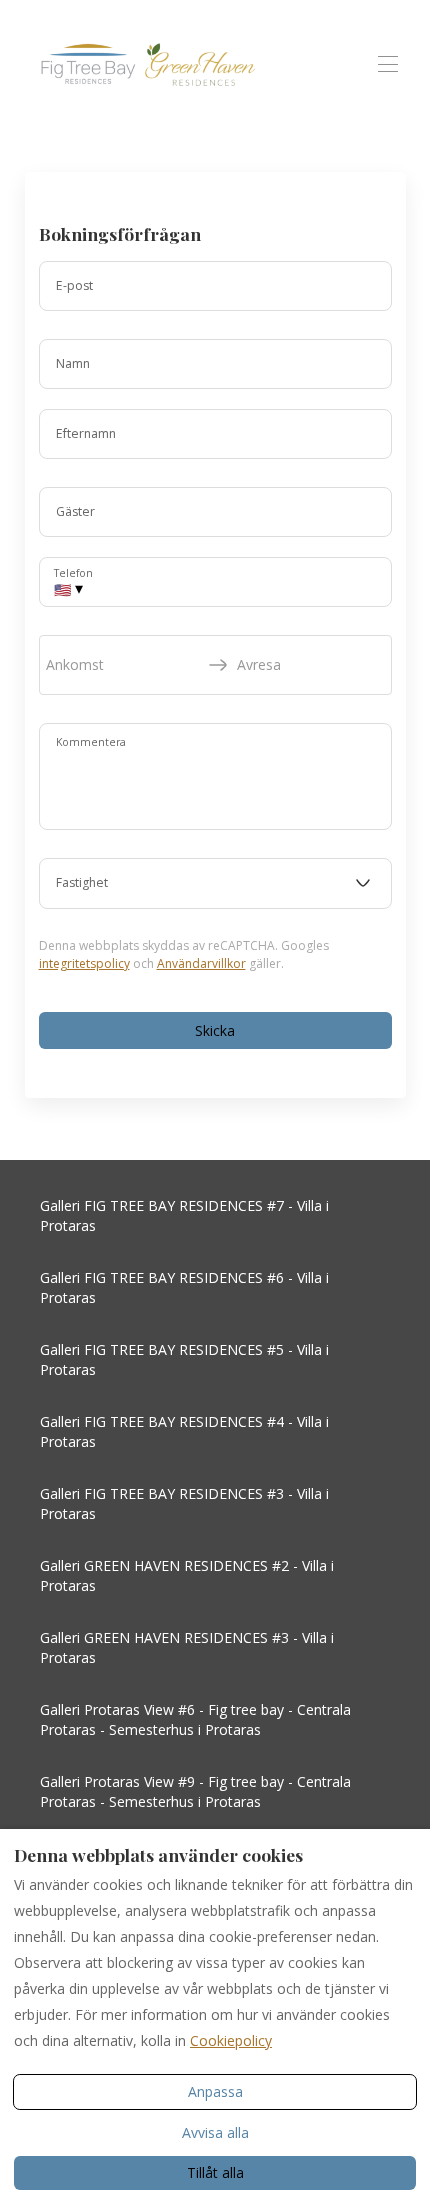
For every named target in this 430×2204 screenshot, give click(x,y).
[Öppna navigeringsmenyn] (388, 64)
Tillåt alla (215, 2172)
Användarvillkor (201, 963)
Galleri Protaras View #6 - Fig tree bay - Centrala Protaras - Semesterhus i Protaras (195, 1719)
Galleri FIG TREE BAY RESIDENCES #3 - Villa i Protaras (184, 1503)
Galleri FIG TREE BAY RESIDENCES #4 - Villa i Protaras (184, 1431)
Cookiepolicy (231, 2040)
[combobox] (215, 884)
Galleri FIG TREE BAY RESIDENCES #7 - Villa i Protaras (184, 1215)
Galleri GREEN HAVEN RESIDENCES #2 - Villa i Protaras (187, 1575)
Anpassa (215, 2091)
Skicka (215, 1030)
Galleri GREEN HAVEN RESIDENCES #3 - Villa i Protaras (187, 1647)
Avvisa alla (215, 2132)
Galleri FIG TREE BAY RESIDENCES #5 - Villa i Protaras (184, 1359)
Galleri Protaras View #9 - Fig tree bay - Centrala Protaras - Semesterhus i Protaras (195, 1791)
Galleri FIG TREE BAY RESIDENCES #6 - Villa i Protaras (184, 1287)
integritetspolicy (84, 963)
